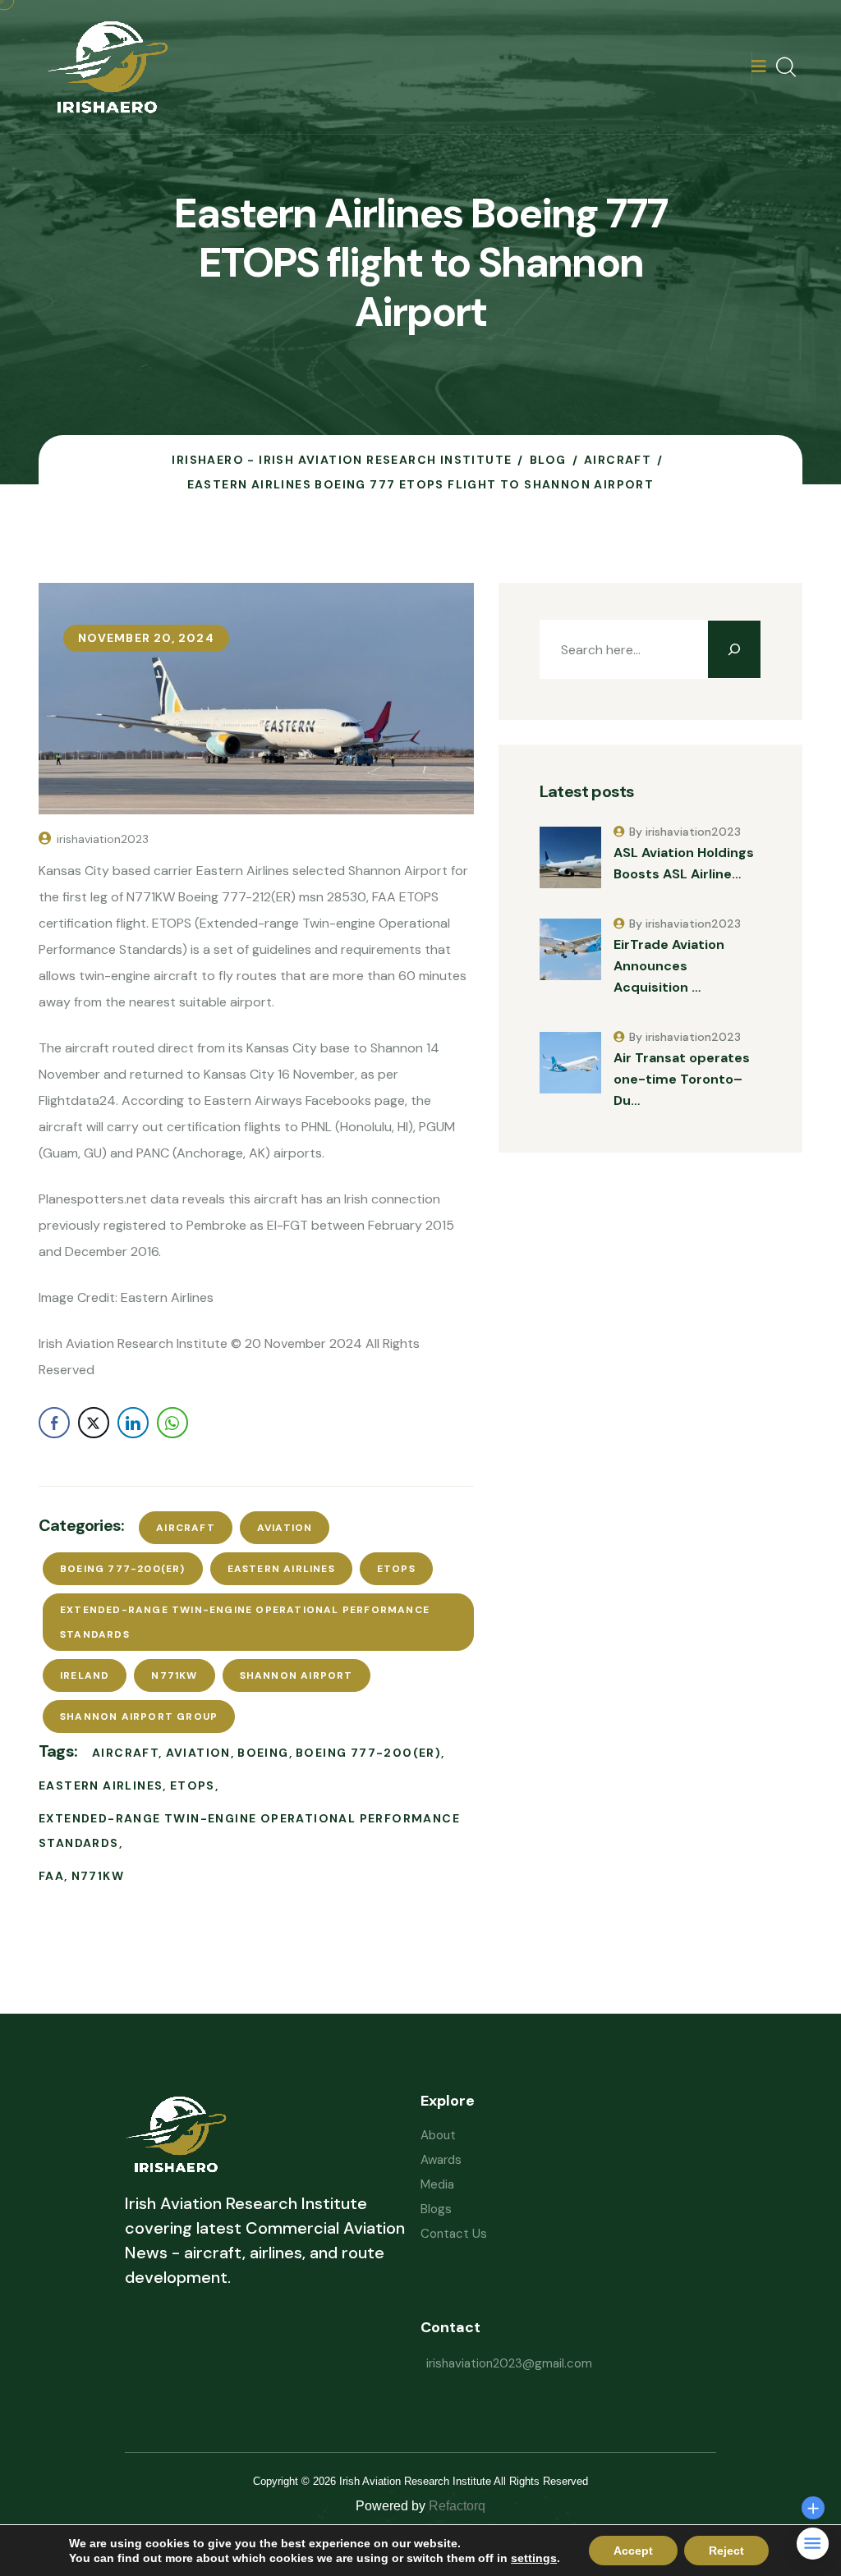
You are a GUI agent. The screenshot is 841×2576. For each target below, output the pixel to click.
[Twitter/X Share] (94, 1423)
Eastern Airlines (281, 1569)
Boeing (263, 1753)
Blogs (436, 2209)
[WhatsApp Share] (172, 1423)
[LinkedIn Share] (133, 1423)
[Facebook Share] (54, 1423)
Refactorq (457, 2506)
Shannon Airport (296, 1675)
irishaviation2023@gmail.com (509, 2363)
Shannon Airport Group (139, 1717)
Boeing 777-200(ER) (123, 1569)
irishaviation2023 (103, 839)
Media (437, 2184)
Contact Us (454, 2234)
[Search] (734, 649)
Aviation (285, 1528)
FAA (51, 1876)
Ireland (85, 1675)
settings (534, 2558)
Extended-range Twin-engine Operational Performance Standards (245, 1622)
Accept (633, 2551)
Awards (441, 2160)
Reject (726, 2551)
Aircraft (186, 1528)
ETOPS (396, 1569)
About (438, 2135)
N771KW (174, 1675)
